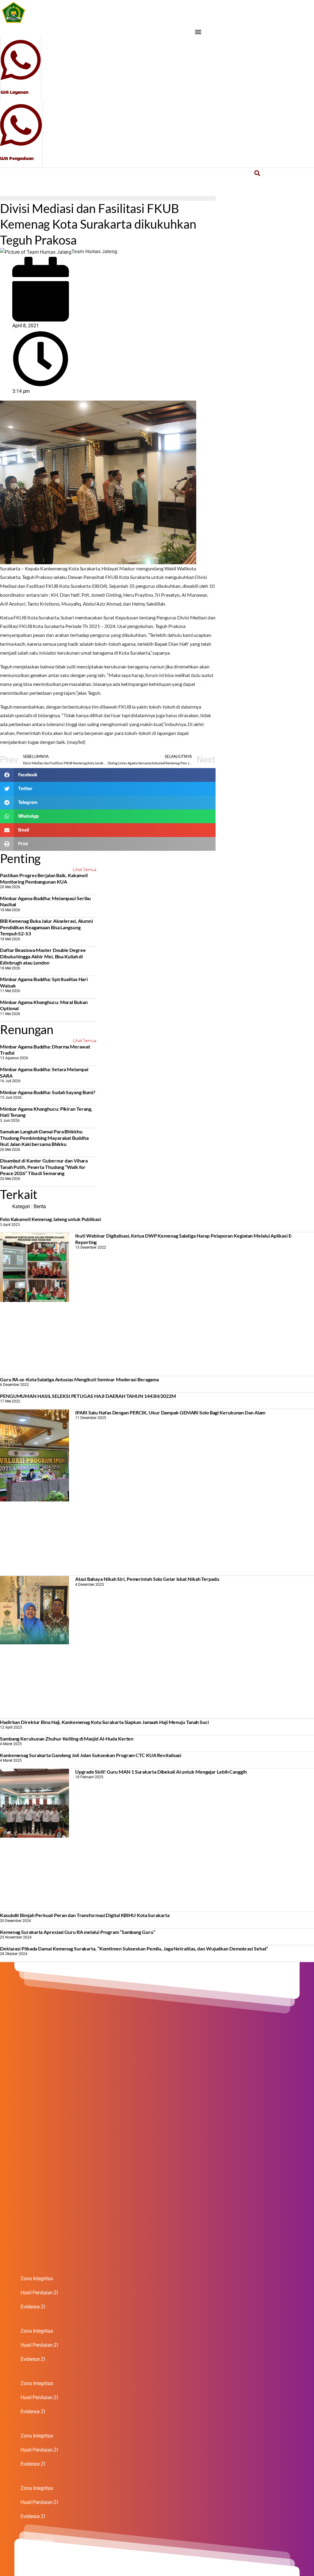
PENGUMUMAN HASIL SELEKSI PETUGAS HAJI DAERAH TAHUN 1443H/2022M (88, 1396)
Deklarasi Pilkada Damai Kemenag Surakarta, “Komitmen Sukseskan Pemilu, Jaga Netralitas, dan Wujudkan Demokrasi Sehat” (134, 1948)
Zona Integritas (37, 2279)
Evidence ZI (33, 2307)
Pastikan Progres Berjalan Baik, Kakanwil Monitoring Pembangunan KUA (44, 878)
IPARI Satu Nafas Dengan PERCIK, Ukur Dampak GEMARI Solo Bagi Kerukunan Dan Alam (170, 1412)
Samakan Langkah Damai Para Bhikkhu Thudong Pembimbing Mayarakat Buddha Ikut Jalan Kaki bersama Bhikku (44, 1138)
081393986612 (17, 152)
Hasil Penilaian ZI (39, 2293)
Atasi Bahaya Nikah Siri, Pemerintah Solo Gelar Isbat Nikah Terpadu (147, 1579)
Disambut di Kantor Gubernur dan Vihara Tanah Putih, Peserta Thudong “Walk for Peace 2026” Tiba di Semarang (44, 1167)
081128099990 (18, 86)
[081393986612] (21, 124)
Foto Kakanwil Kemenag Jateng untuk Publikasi (50, 1219)
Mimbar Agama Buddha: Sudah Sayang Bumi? (48, 1092)
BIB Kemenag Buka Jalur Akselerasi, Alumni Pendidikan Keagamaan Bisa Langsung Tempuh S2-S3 (46, 927)
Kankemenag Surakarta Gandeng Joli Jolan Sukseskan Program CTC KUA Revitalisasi (91, 1755)
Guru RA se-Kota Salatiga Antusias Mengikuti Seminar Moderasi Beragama (79, 1379)
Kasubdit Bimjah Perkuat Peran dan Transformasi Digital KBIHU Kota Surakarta (85, 1915)
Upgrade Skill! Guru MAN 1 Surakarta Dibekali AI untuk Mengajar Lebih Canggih (161, 1772)
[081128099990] (21, 59)
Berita (40, 1206)
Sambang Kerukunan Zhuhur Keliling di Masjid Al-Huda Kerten (67, 1739)
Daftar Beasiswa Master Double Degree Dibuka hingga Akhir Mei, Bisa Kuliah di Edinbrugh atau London (43, 956)
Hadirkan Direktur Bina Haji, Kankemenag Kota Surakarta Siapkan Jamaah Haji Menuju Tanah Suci (104, 1722)
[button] (198, 32)
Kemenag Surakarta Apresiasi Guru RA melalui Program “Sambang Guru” (77, 1932)
